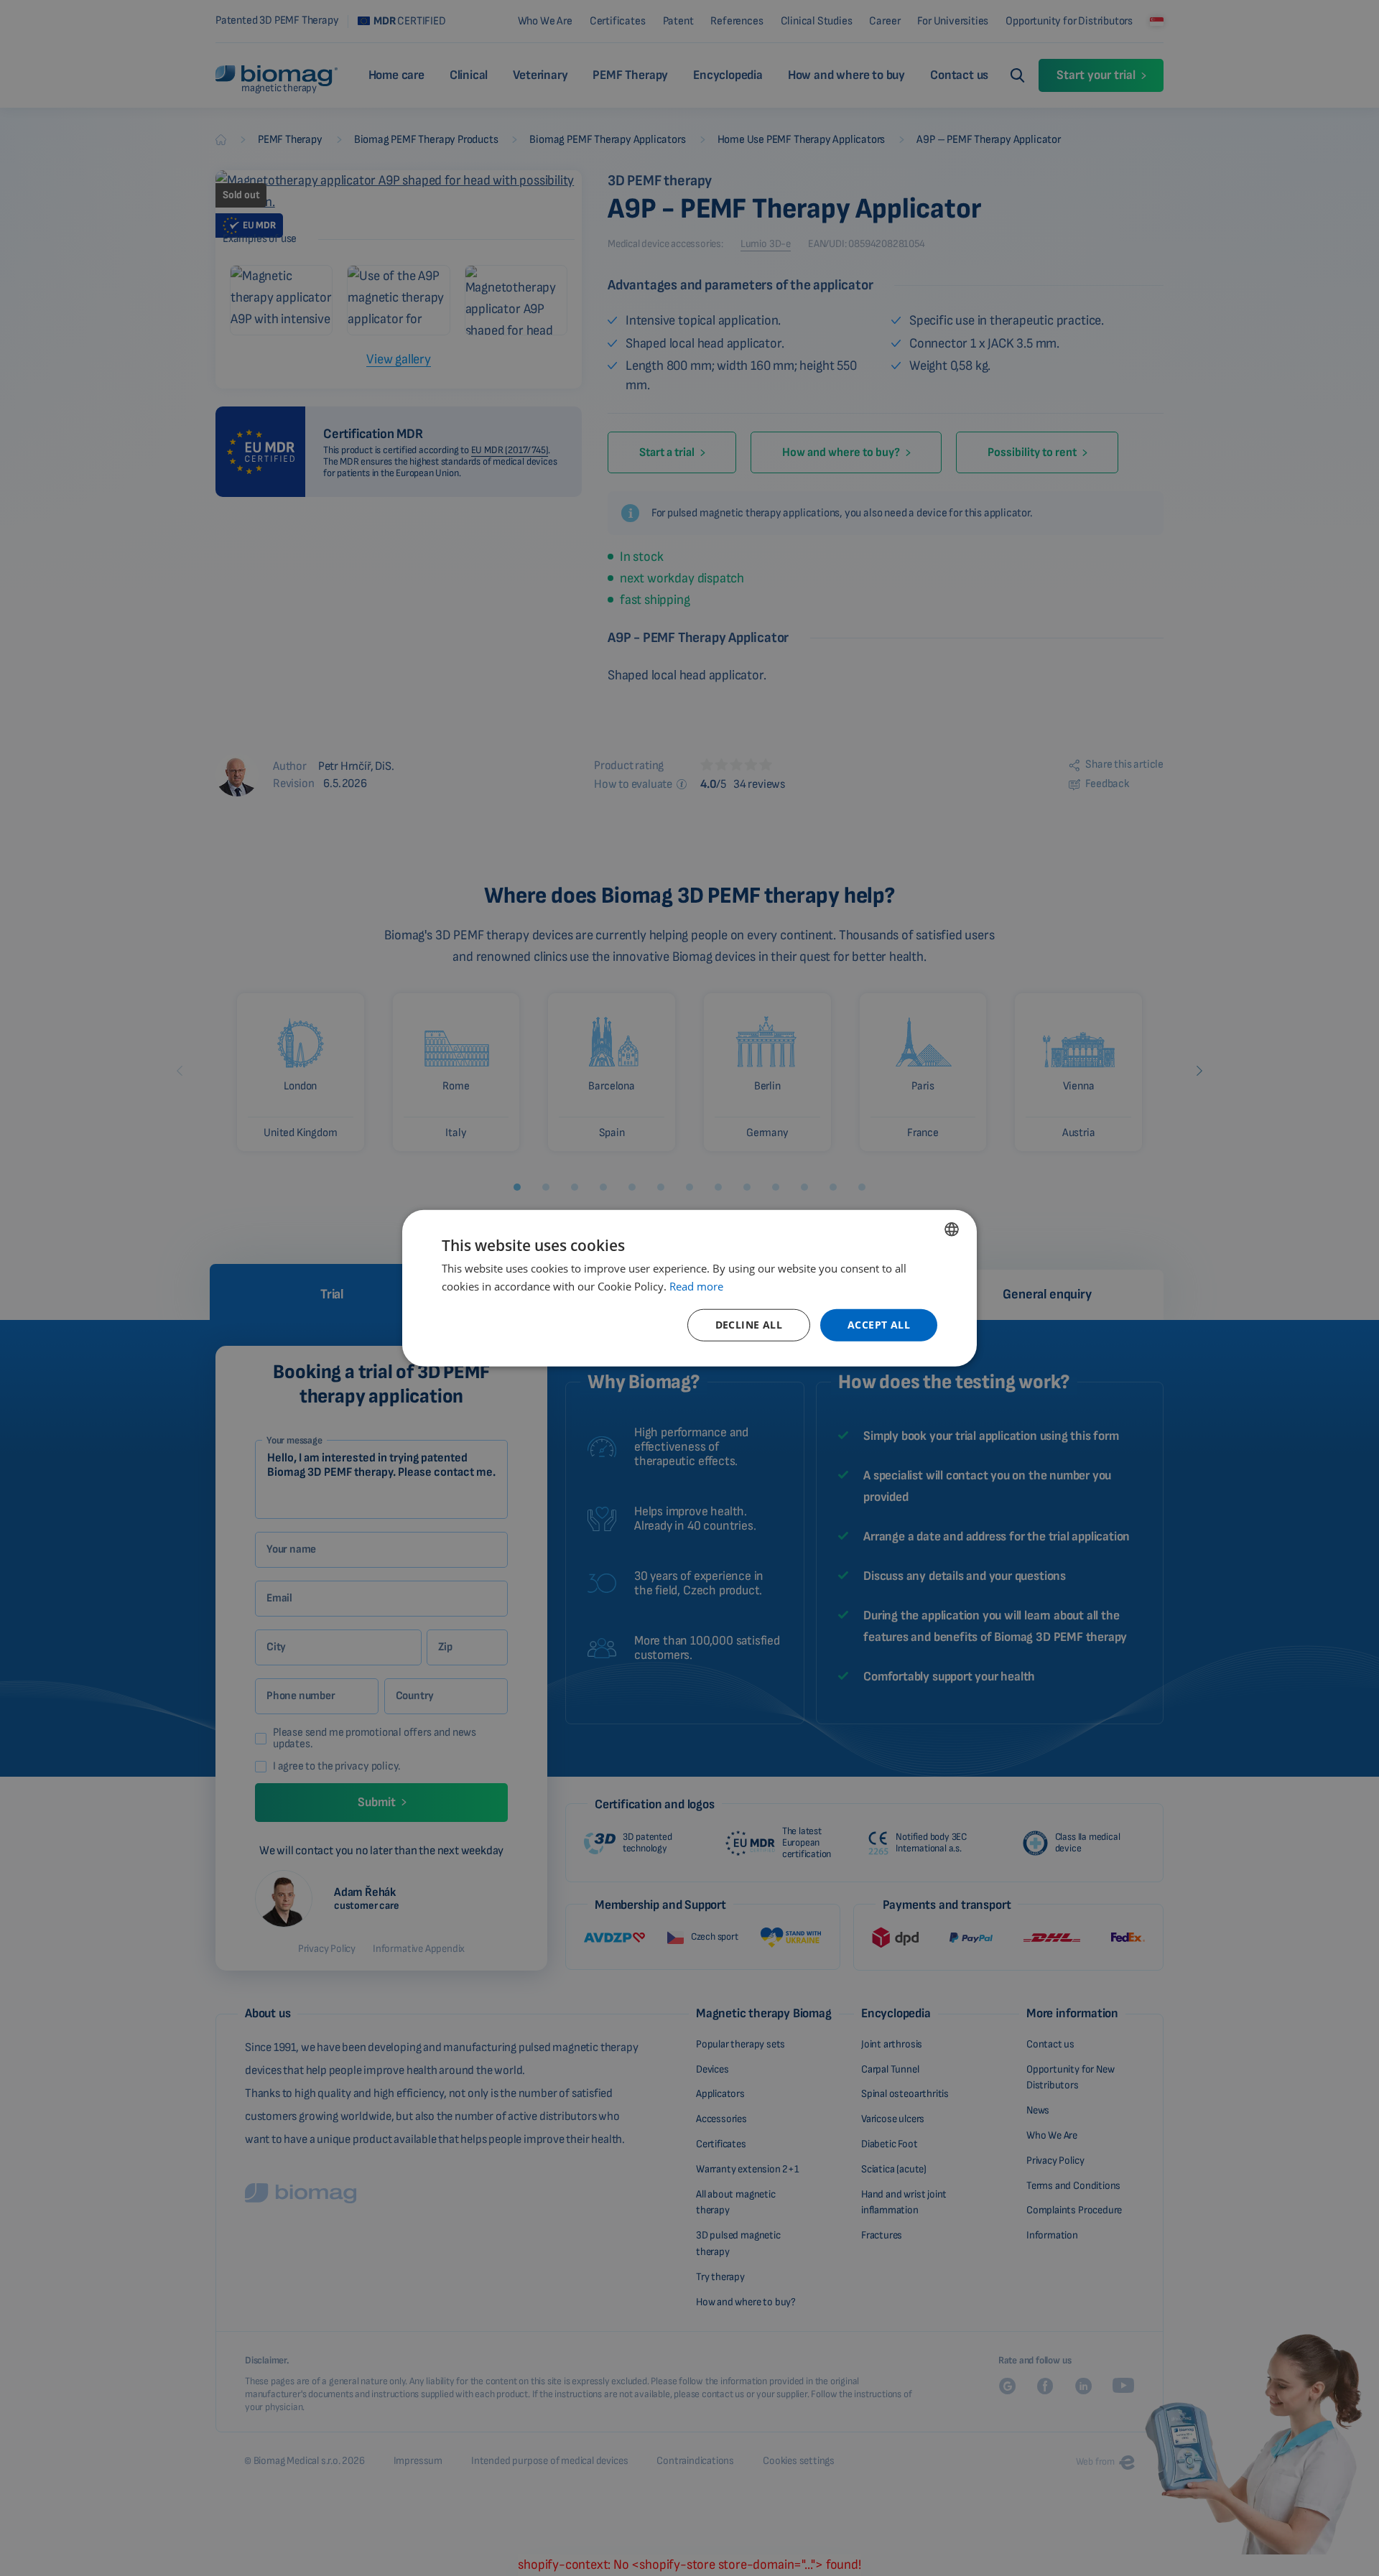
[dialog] (689, 1288)
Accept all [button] (879, 1325)
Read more (696, 1285)
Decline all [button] (749, 1325)
